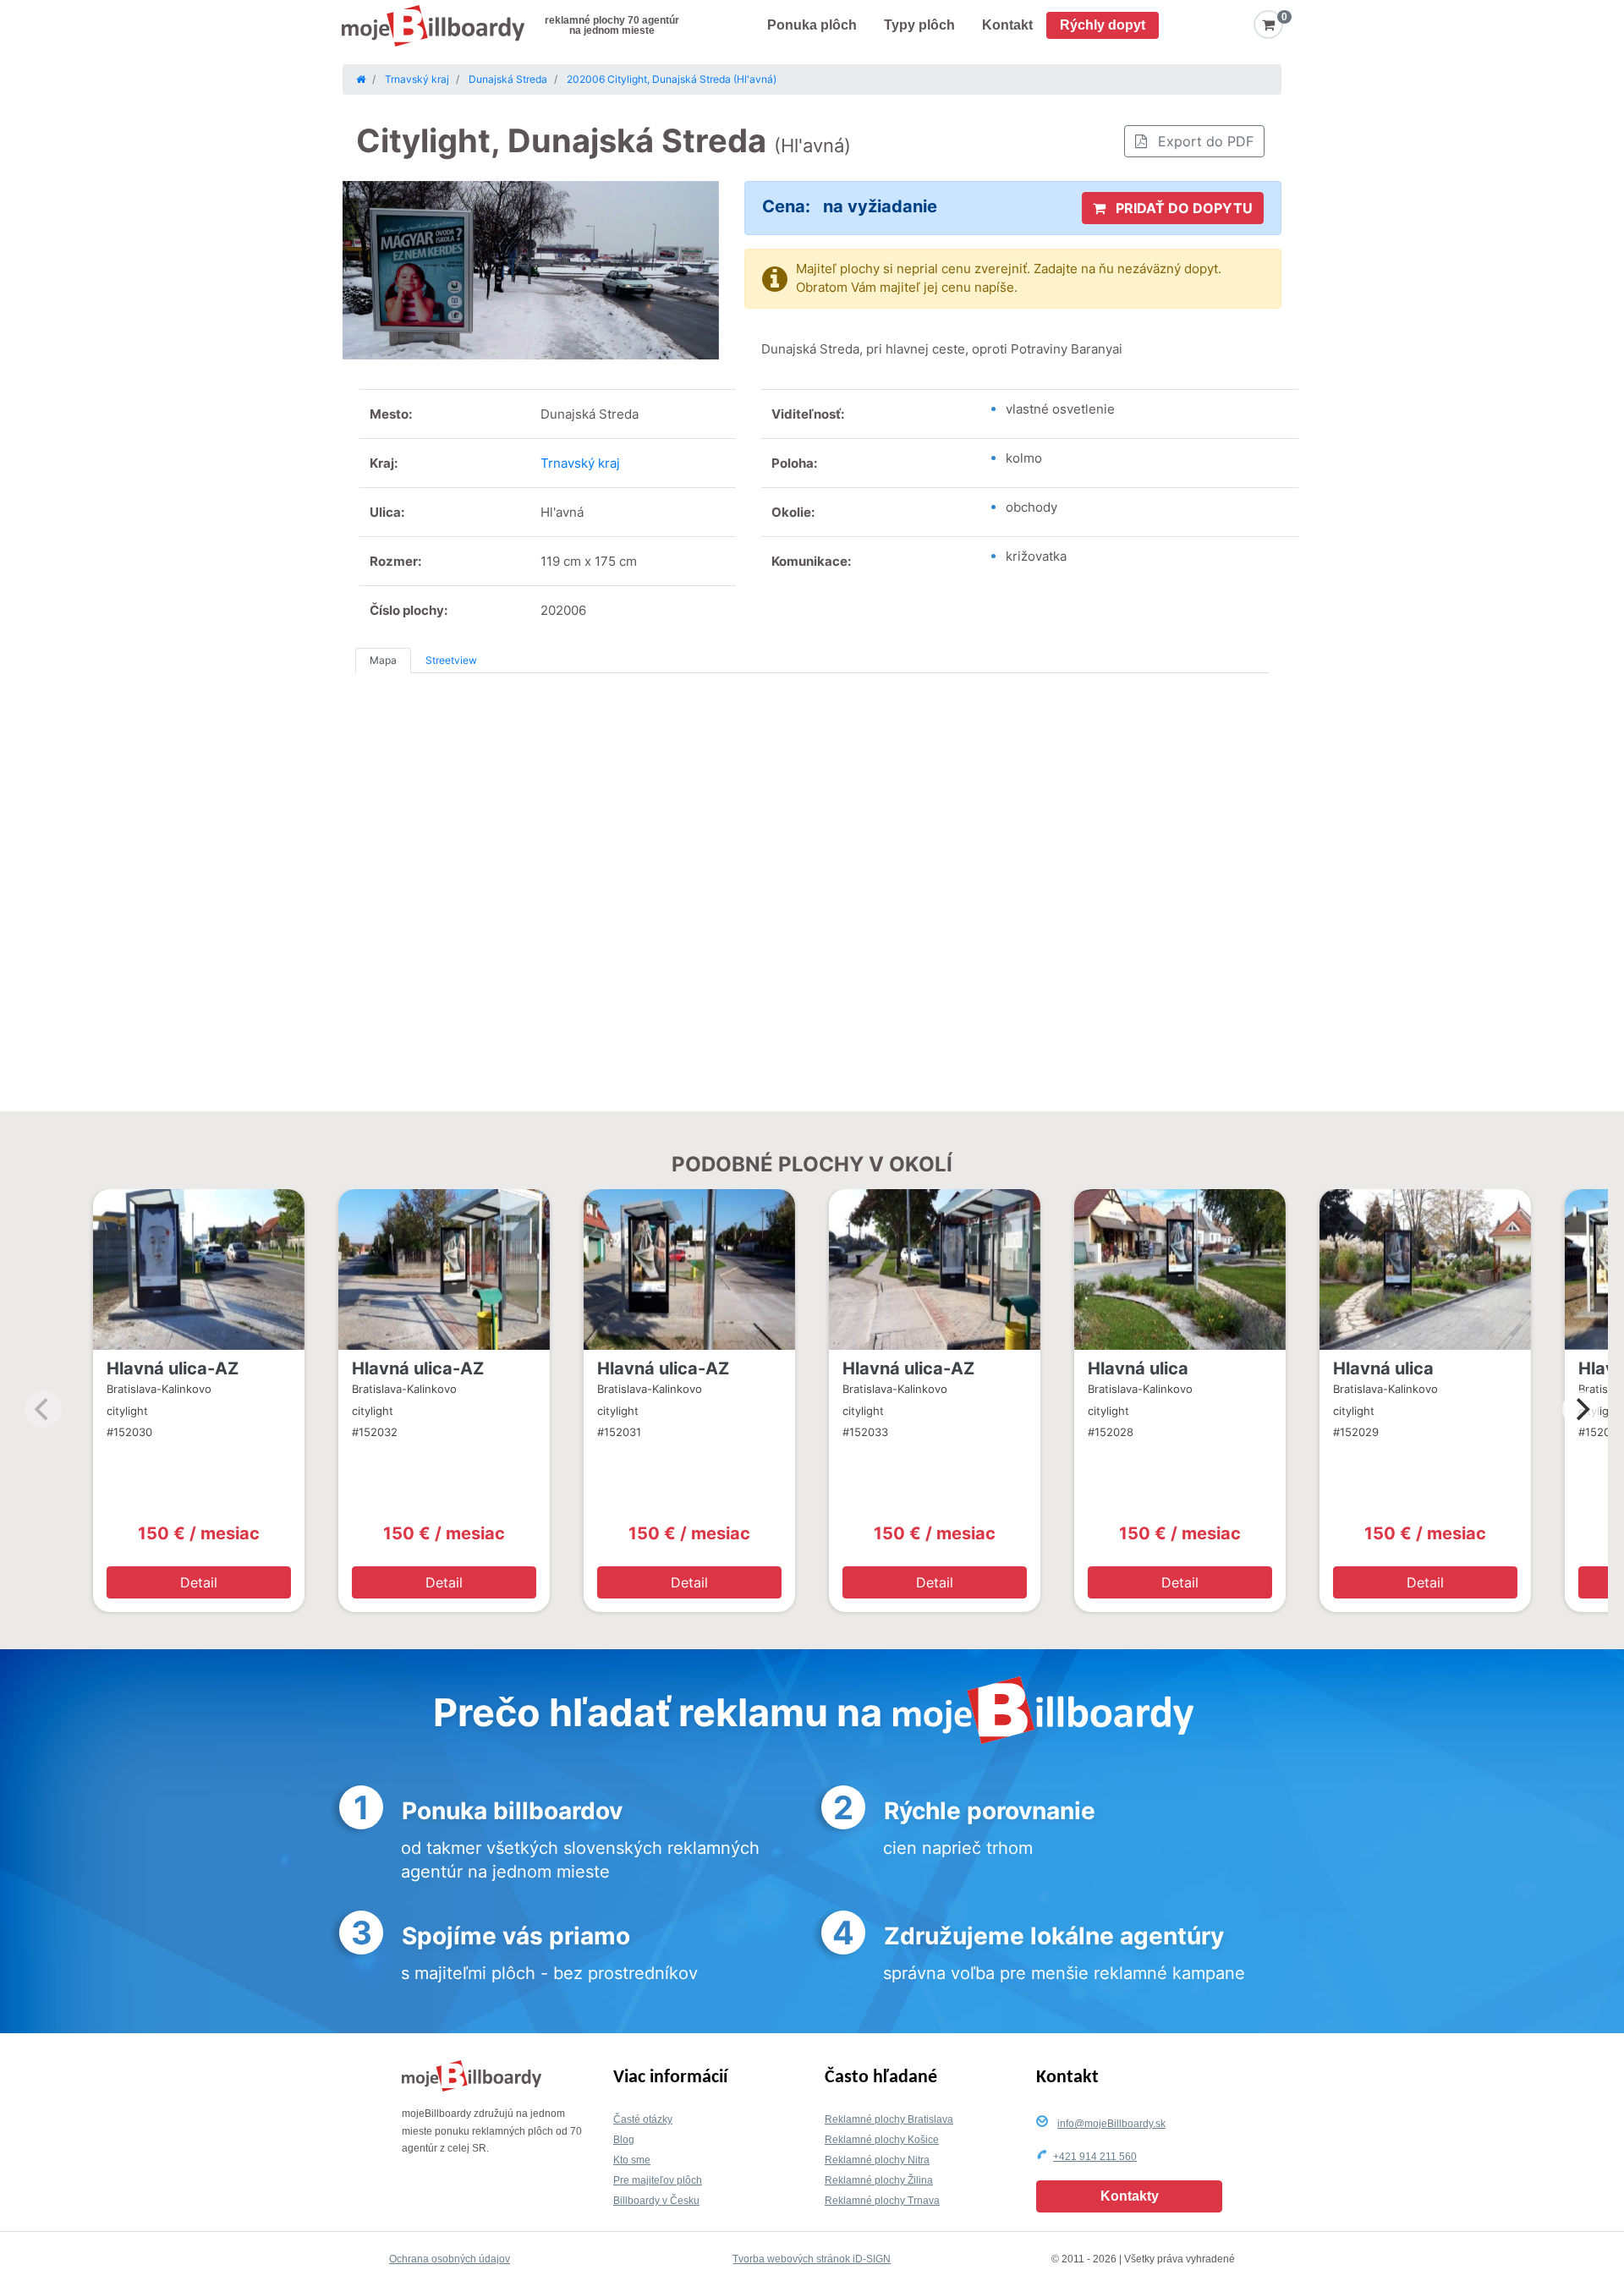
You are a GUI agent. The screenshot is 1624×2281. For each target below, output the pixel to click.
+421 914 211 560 (1095, 2157)
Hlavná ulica (1138, 1368)
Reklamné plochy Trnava (882, 2201)
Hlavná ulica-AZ (173, 1368)
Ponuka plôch (812, 25)
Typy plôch (919, 25)
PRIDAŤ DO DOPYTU (1182, 208)
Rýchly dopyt (1103, 25)
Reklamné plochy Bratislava (889, 2119)
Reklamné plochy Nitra (877, 2160)
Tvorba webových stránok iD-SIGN (812, 2259)
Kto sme (632, 2160)
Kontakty (1130, 2196)
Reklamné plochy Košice (882, 2140)
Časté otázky (643, 2119)
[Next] (1581, 1409)
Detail (199, 1582)
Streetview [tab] (451, 660)
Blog (624, 2140)
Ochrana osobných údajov (450, 2259)
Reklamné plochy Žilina (879, 2180)
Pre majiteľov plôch (658, 2180)
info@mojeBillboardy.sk (1111, 2124)
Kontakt (1007, 25)
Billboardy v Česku (656, 2201)
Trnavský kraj (580, 463)
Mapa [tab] (383, 660)
